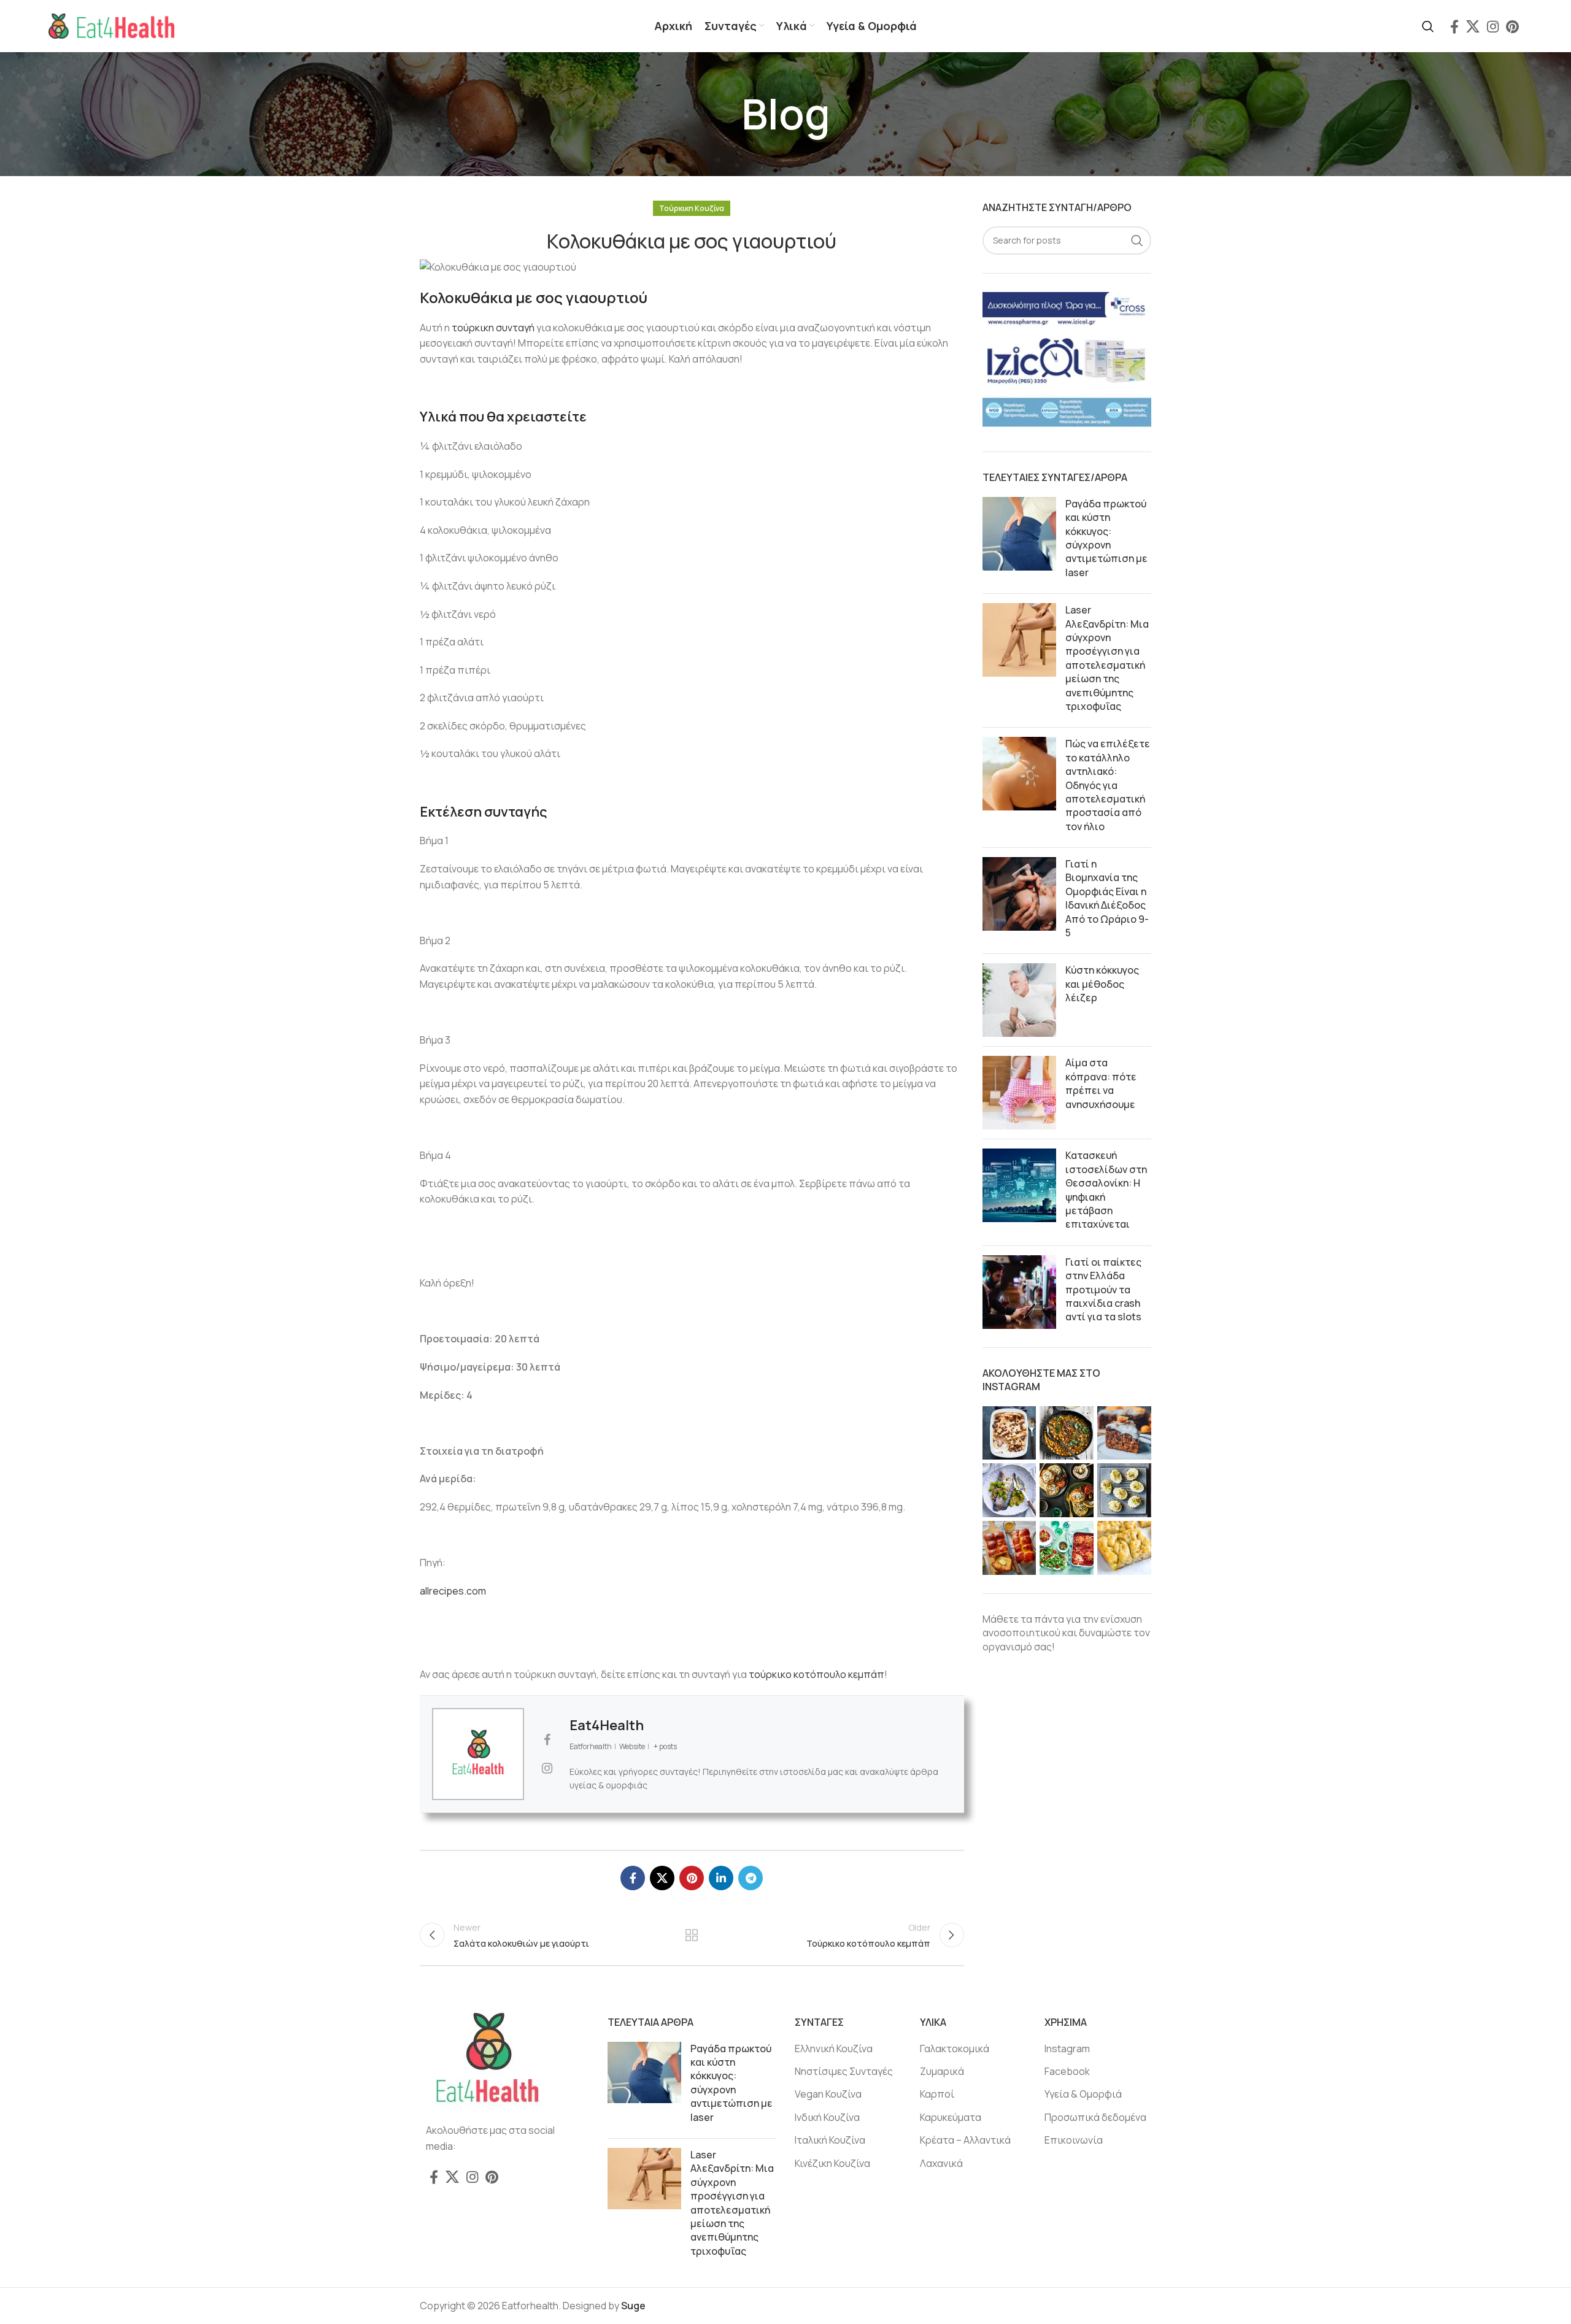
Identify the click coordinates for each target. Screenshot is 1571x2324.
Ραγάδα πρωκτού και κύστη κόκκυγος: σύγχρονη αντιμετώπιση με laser (1106, 538)
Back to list (692, 1935)
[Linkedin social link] (721, 1878)
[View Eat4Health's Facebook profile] (547, 1740)
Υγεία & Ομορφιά (1083, 2094)
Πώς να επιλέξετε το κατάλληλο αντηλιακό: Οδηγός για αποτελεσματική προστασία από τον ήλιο (1108, 785)
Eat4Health (607, 1725)
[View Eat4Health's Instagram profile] (547, 1768)
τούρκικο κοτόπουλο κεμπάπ (816, 1674)
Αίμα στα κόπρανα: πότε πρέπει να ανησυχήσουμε (1101, 1083)
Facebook (1067, 2071)
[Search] (1428, 26)
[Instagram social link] (1493, 26)
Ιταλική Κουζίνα (830, 2140)
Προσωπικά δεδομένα (1095, 2117)
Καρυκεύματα (951, 2117)
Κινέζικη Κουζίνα (832, 2163)
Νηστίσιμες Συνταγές (844, 2071)
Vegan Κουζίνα (828, 2094)
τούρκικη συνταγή (493, 328)
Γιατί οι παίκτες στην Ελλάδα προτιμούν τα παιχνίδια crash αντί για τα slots (1103, 1290)
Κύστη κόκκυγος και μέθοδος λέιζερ (1102, 984)
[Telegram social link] (751, 1878)
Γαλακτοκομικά (955, 2049)
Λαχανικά (941, 2163)
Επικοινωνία (1074, 2140)
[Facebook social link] (1454, 26)
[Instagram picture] (1009, 1433)
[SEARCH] (1137, 240)
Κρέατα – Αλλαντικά (965, 2140)
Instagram (1067, 2049)
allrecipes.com (453, 1591)
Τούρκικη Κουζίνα (692, 208)
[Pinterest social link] (1512, 26)
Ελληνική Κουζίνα (834, 2049)
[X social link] (1473, 26)
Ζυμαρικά (942, 2071)
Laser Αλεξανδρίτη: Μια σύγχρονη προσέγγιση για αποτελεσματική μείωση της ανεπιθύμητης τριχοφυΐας (1107, 658)
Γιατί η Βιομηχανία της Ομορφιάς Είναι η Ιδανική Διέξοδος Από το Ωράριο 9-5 (1107, 898)
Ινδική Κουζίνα (827, 2117)
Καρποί (937, 2094)
